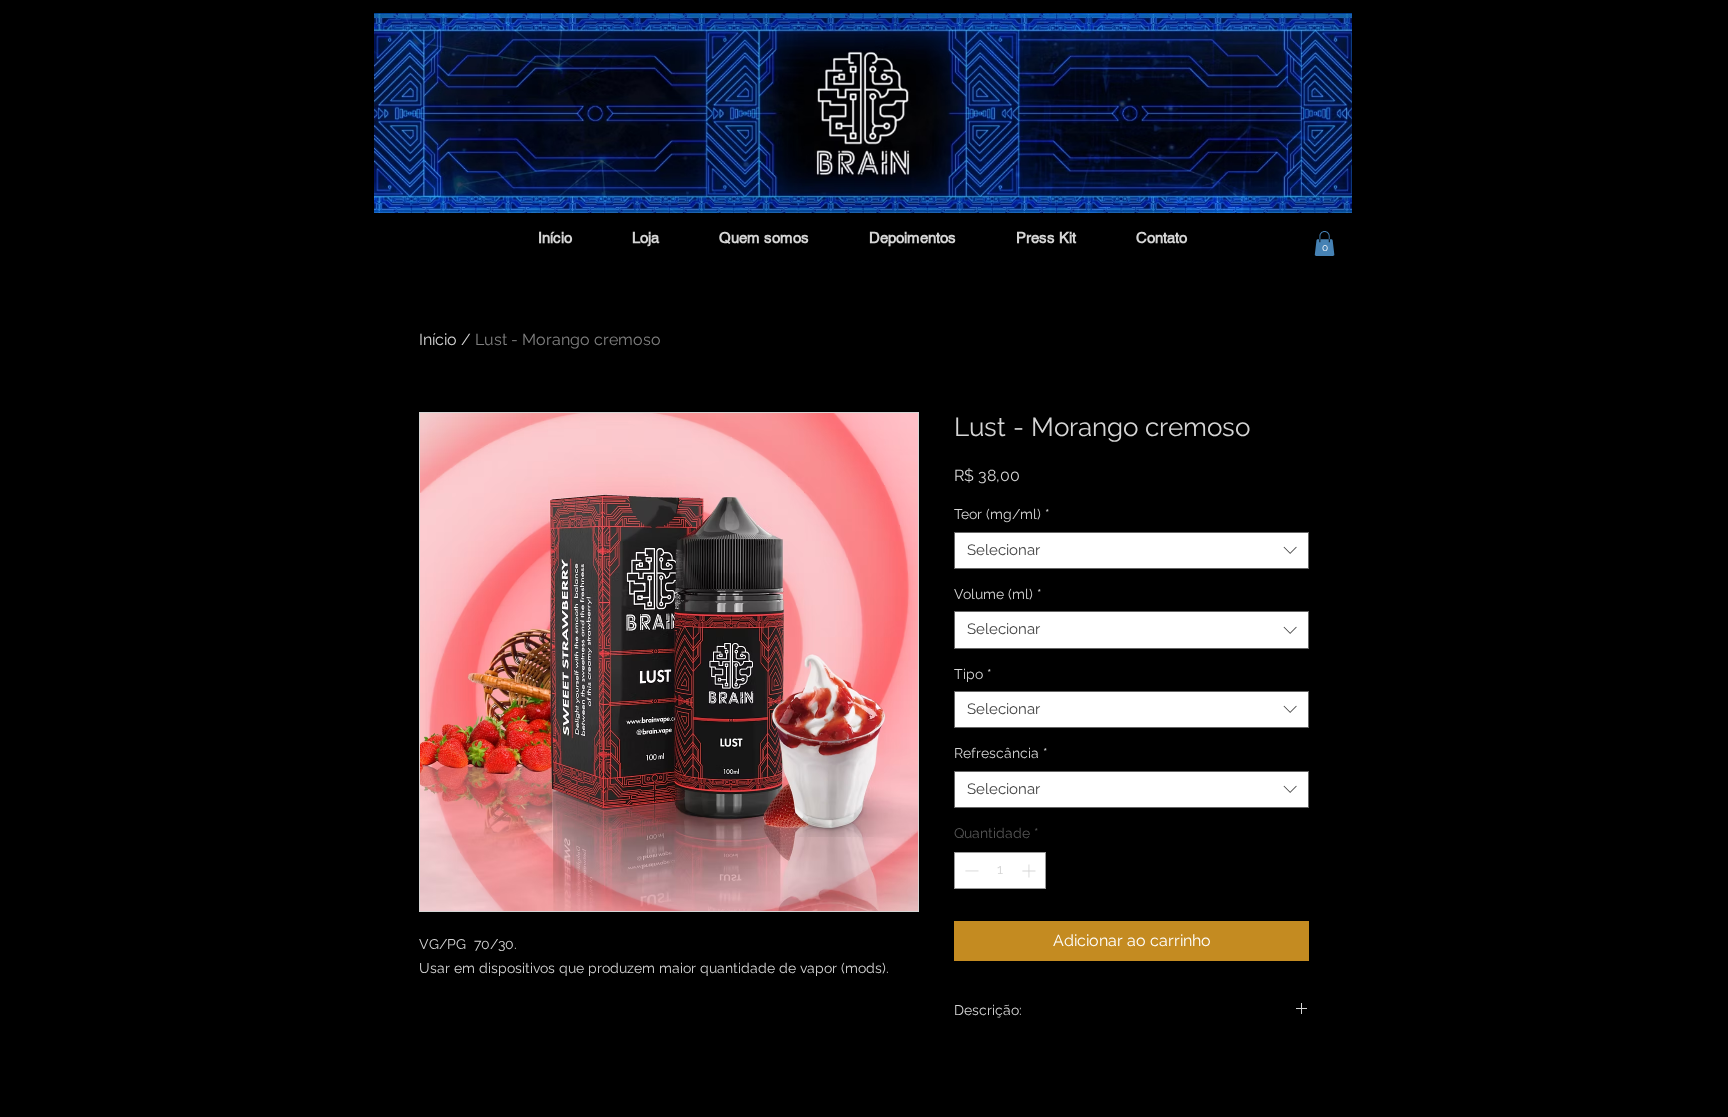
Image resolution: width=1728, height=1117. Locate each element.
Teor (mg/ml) (1002, 514)
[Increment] (1030, 870)
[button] (1324, 243)
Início (438, 339)
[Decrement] (969, 870)
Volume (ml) (998, 594)
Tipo (973, 674)
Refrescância (1001, 753)
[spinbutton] (1000, 870)
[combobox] (1131, 551)
